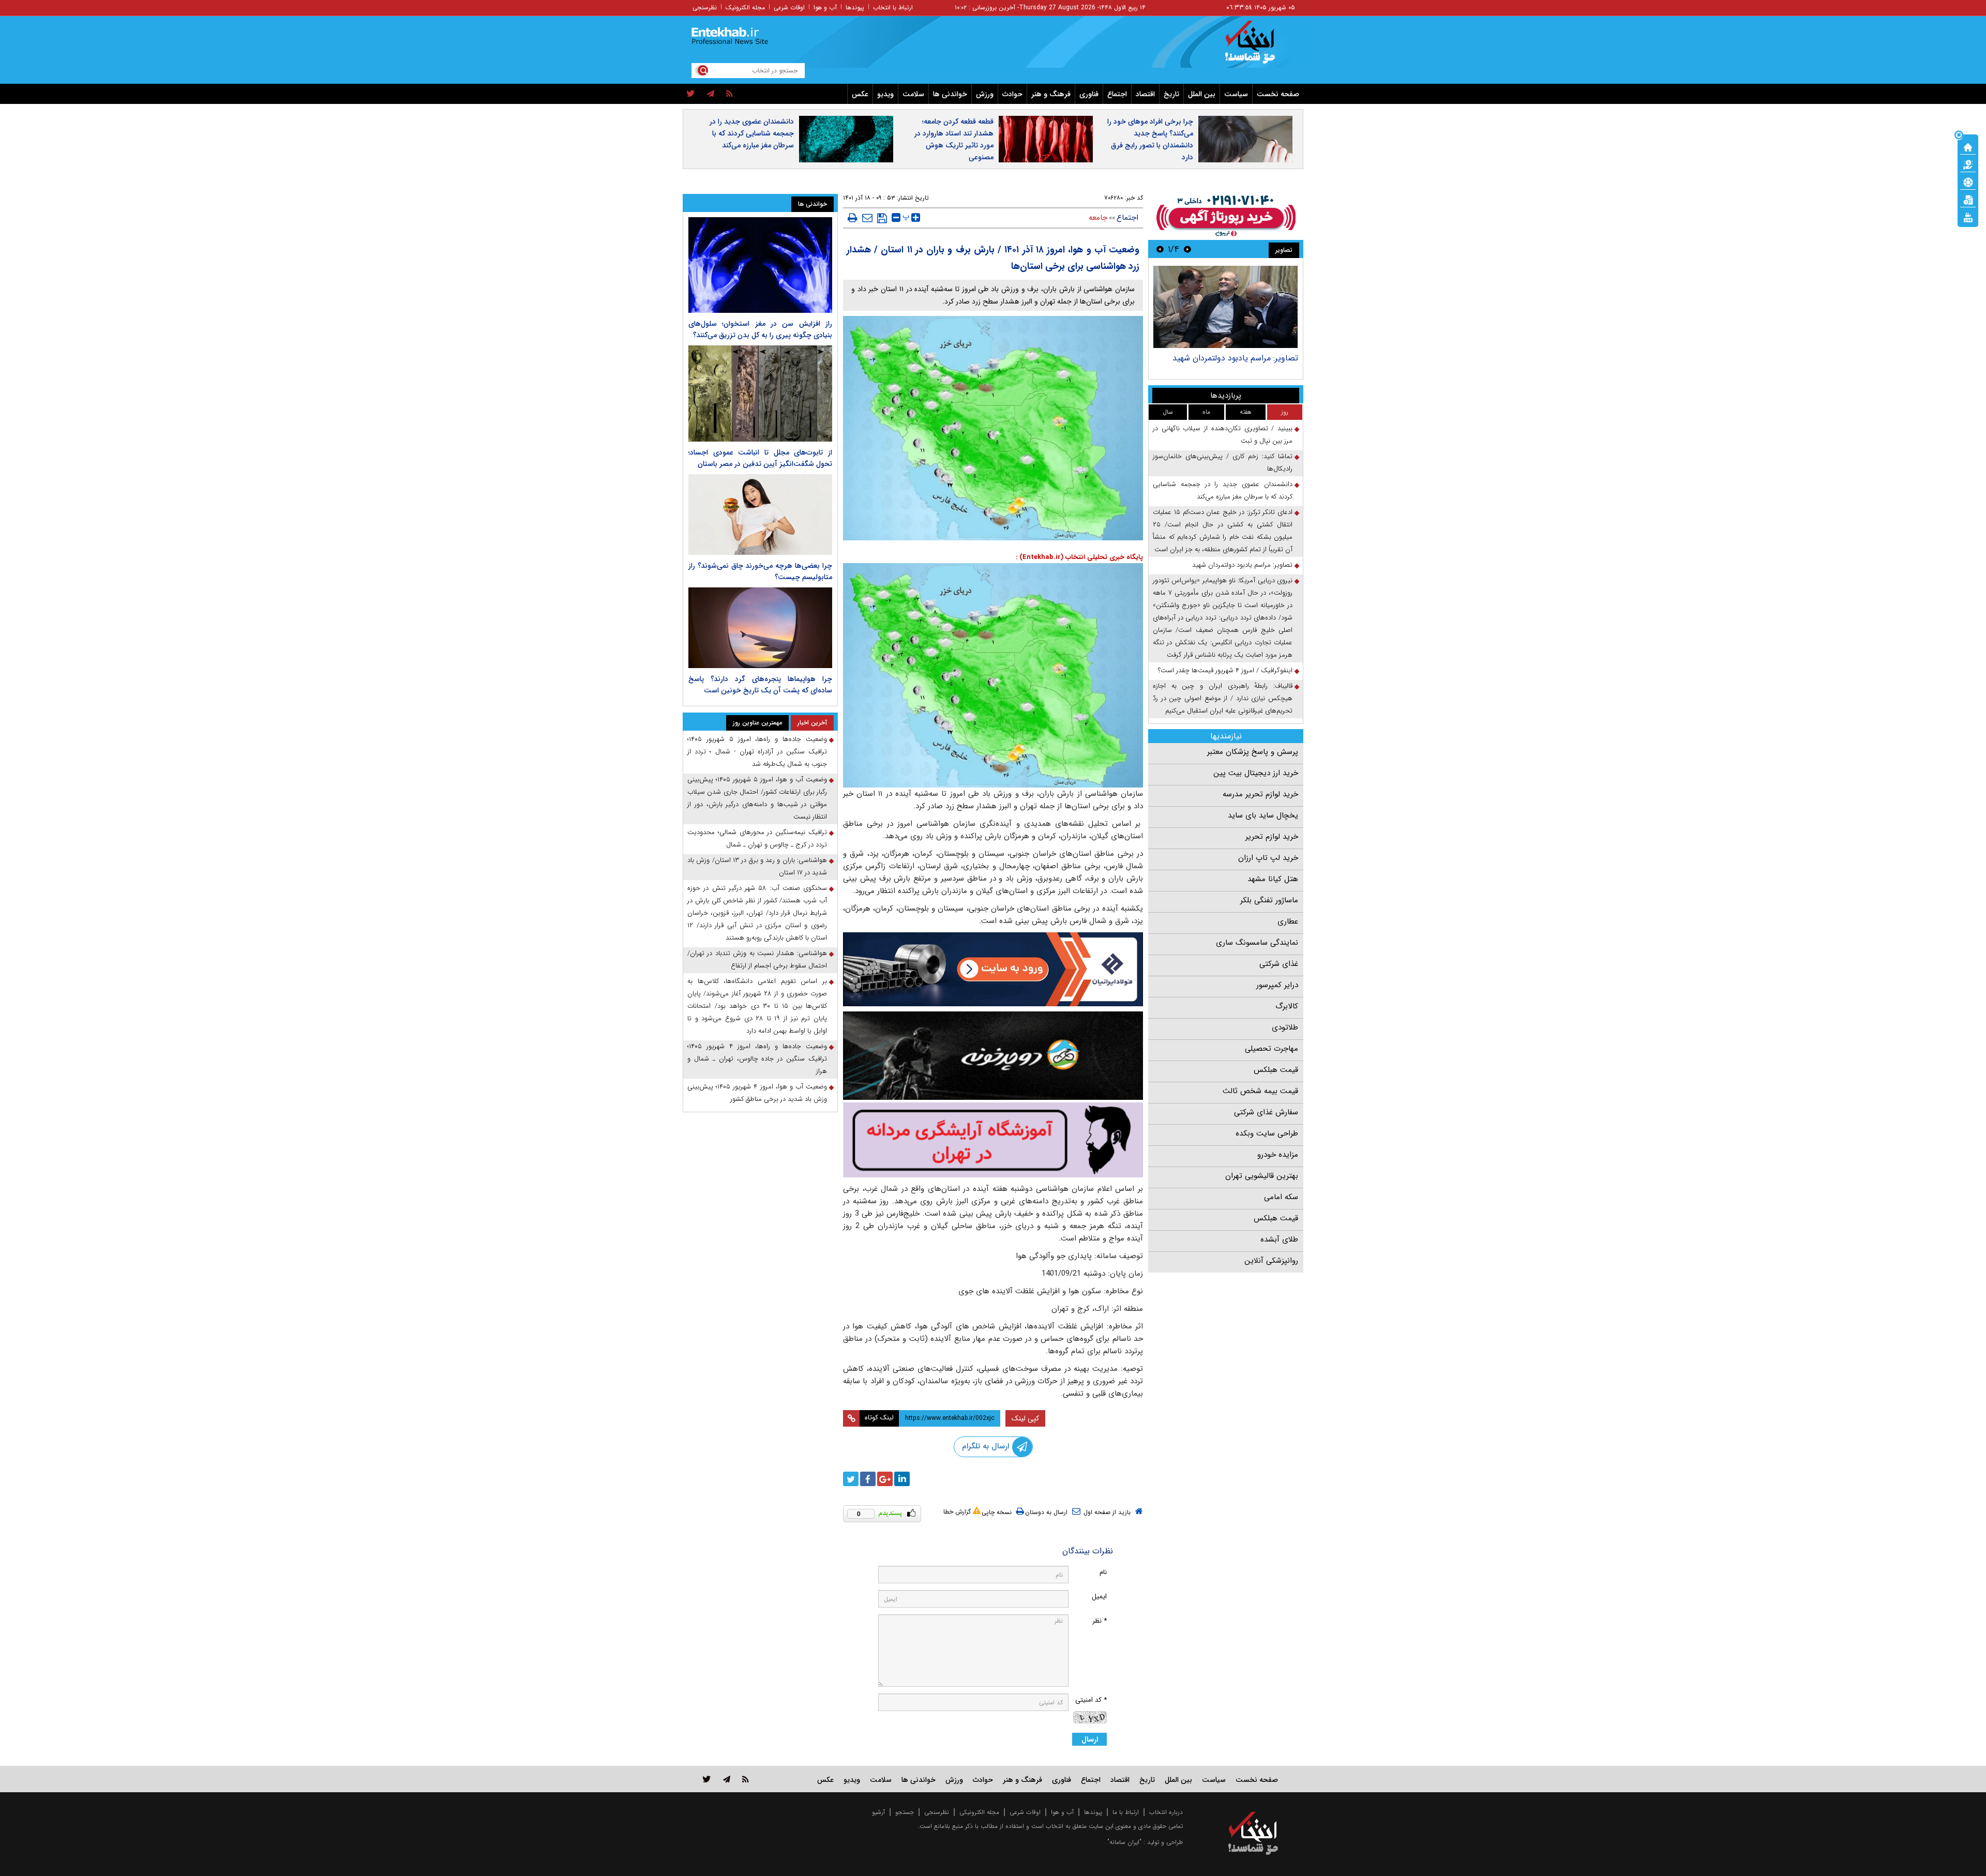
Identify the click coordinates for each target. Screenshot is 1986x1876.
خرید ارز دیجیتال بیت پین (1256, 773)
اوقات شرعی (789, 7)
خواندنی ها (950, 94)
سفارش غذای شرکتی (1266, 1112)
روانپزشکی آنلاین (1271, 1261)
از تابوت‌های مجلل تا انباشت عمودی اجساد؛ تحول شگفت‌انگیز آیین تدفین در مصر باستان (760, 458)
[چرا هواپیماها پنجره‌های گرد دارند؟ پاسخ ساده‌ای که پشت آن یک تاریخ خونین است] (760, 628)
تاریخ (1171, 94)
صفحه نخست (1278, 94)
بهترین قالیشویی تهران (1262, 1176)
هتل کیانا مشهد (1273, 879)
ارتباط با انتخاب (893, 7)
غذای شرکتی (1279, 964)
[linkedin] (902, 1479)
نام (1103, 1572)
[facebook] (868, 1479)
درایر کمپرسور (1277, 985)
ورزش (985, 94)
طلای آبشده (1279, 1239)
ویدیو (885, 94)
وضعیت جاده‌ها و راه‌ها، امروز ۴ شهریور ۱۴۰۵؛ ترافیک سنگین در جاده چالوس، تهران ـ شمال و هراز (757, 1059)
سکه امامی (1281, 1197)
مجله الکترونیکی (979, 1812)
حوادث (1012, 94)
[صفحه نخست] (1968, 146)
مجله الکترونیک (745, 7)
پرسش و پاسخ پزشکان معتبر (1253, 752)
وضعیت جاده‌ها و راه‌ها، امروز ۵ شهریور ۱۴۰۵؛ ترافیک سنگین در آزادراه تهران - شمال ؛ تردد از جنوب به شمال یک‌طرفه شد (757, 752)
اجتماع (1117, 94)
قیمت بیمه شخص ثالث (1260, 1091)
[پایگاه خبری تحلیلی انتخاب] (1258, 47)
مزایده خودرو (1278, 1155)
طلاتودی (1285, 1027)
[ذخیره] (882, 218)
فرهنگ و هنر (1051, 94)
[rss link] (746, 1779)
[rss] (729, 94)
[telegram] (711, 94)
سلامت (913, 94)
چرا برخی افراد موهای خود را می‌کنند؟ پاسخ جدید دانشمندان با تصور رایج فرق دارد (1150, 139)
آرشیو (878, 1812)
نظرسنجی (705, 7)
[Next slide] (1160, 249)
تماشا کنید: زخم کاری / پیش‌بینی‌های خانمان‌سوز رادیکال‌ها (1223, 463)
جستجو (905, 1812)
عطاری (1288, 921)
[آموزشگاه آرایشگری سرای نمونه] (993, 1140)
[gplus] (885, 1479)
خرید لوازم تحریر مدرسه (1260, 794)
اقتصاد (1145, 94)
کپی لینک (1025, 1418)
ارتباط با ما (1126, 1812)
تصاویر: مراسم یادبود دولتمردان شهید (1235, 358)
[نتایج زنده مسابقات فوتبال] (1968, 217)
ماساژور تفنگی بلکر (1269, 900)
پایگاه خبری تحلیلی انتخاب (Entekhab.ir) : (1079, 557)
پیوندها (855, 7)
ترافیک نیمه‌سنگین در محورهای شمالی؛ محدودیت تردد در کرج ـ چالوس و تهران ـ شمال (757, 838)
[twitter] (691, 94)
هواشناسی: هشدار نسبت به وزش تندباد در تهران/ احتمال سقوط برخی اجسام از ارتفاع (757, 959)
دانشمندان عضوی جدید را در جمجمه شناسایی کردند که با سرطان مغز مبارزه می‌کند (752, 133)
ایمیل (1099, 1597)
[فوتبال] (1968, 181)
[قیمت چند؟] (1968, 164)
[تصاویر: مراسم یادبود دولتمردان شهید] (1225, 307)
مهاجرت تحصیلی (1272, 1049)
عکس (860, 94)
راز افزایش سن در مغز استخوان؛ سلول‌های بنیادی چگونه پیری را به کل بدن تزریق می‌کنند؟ (760, 329)
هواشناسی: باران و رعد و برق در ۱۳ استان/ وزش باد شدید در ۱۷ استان (757, 866)
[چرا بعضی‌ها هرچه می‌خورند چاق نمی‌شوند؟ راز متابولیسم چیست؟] (760, 515)
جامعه (1098, 218)
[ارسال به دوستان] (867, 218)
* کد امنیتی (1091, 1700)
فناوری (1089, 94)
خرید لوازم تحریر (1272, 837)
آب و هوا (825, 7)
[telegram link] (727, 1779)
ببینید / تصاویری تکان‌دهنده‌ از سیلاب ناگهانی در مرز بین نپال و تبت (1223, 435)
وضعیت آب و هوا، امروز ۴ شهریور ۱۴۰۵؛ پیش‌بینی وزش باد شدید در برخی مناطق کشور (757, 1093)
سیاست (1236, 94)
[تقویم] (1968, 199)
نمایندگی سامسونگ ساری (1257, 943)
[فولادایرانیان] (993, 969)
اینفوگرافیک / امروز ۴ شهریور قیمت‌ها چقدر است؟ (1225, 670)
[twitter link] (707, 1779)
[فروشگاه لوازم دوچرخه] (993, 1056)
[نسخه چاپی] (853, 218)
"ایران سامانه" (1124, 1842)
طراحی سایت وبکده (1267, 1133)
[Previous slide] (1187, 249)
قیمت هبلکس (1276, 1070)
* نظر (1100, 1621)
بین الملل (1202, 94)
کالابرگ (1287, 1006)
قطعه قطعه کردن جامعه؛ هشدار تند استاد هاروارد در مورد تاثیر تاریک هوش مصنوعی (954, 139)
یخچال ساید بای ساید (1263, 815)
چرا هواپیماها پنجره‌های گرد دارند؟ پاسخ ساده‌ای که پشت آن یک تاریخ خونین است (760, 685)
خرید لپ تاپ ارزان (1268, 858)
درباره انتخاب (1166, 1812)
